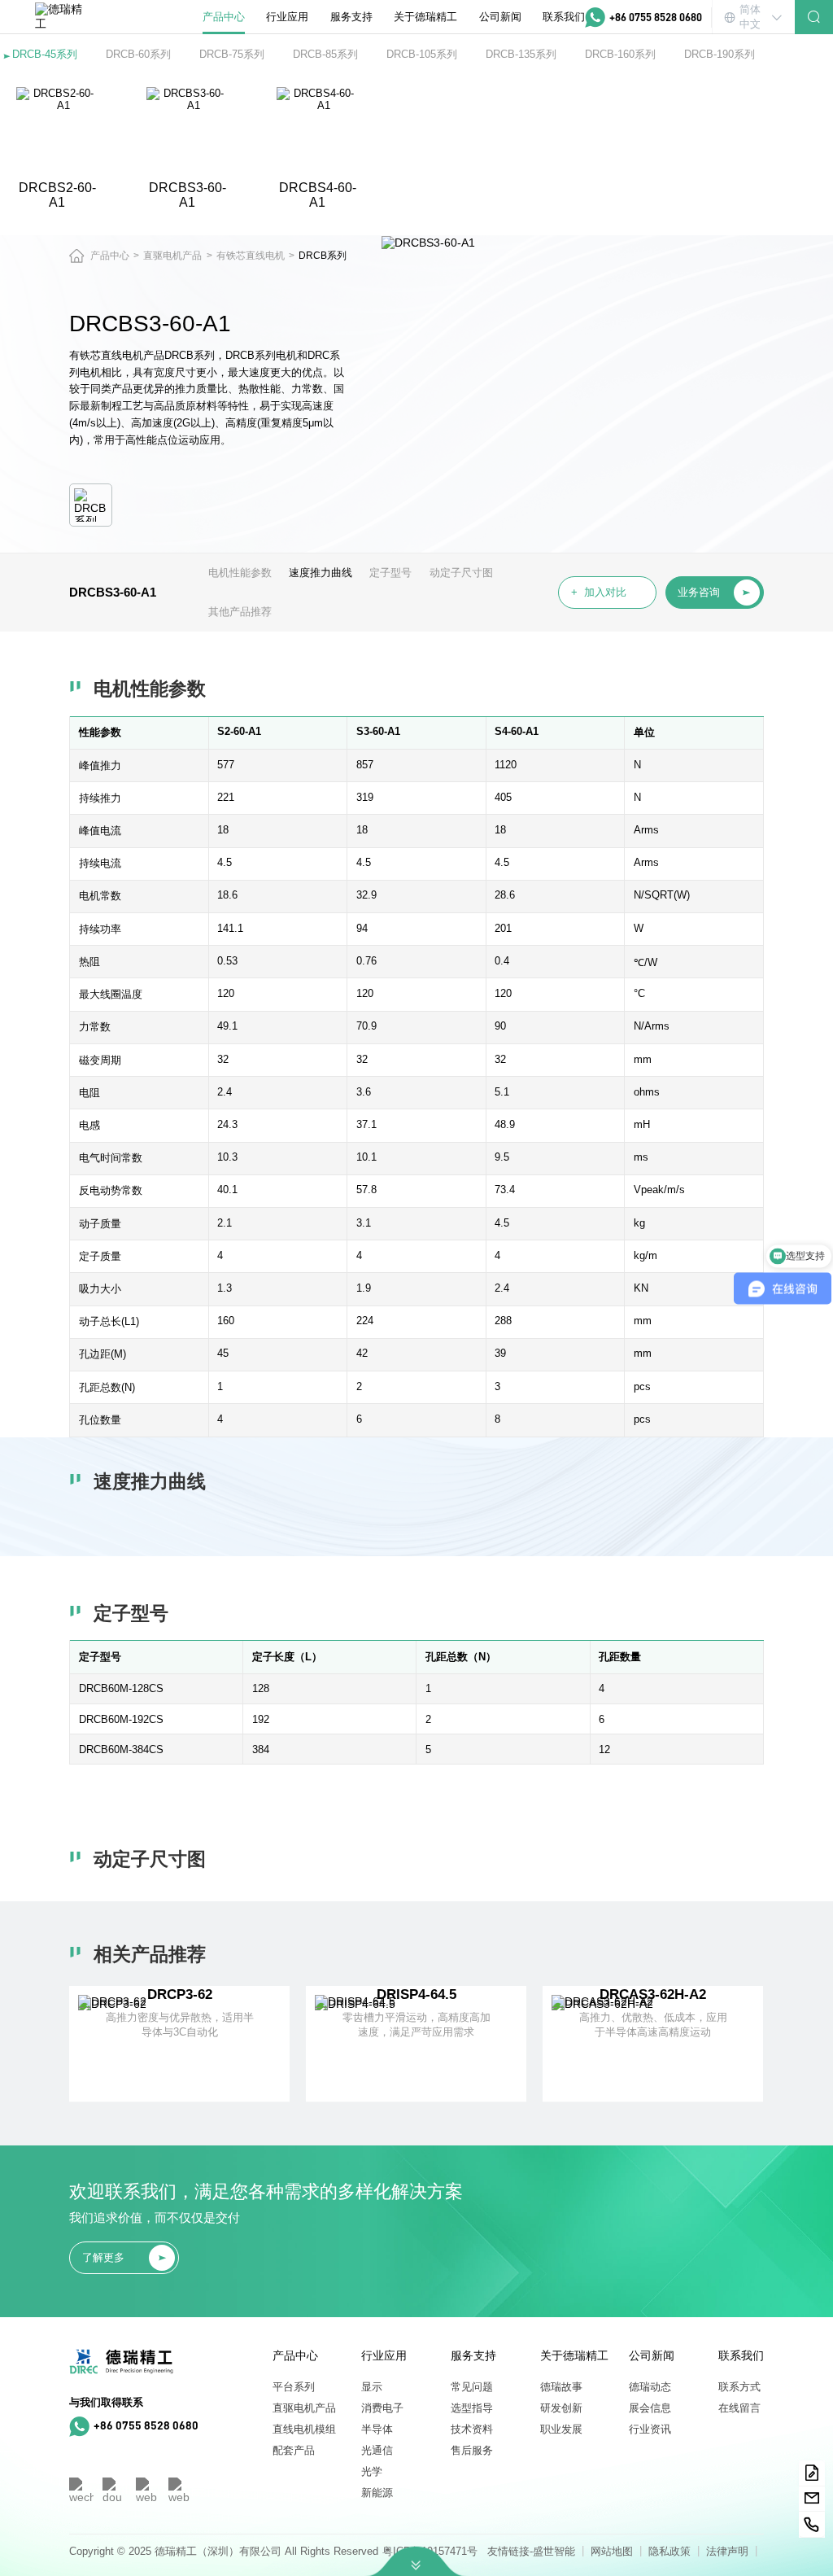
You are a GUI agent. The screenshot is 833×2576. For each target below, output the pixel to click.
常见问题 (472, 2387)
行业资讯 (650, 2429)
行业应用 (287, 17)
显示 (372, 2387)
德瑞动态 (650, 2387)
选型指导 (472, 2408)
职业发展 (561, 2429)
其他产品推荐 (240, 612)
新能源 (377, 2493)
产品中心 (224, 17)
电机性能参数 (240, 573)
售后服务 (472, 2450)
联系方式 (739, 2387)
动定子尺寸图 (461, 573)
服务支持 (351, 17)
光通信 (377, 2450)
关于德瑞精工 (425, 17)
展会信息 (650, 2408)
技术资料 (472, 2429)
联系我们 (564, 17)
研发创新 (561, 2408)
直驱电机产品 (304, 2408)
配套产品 (294, 2450)
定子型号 (390, 573)
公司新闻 (500, 17)
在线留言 (739, 2408)
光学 (372, 2471)
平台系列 (294, 2387)
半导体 (377, 2429)
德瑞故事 (561, 2387)
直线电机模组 (304, 2429)
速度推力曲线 (321, 573)
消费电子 (382, 2408)
